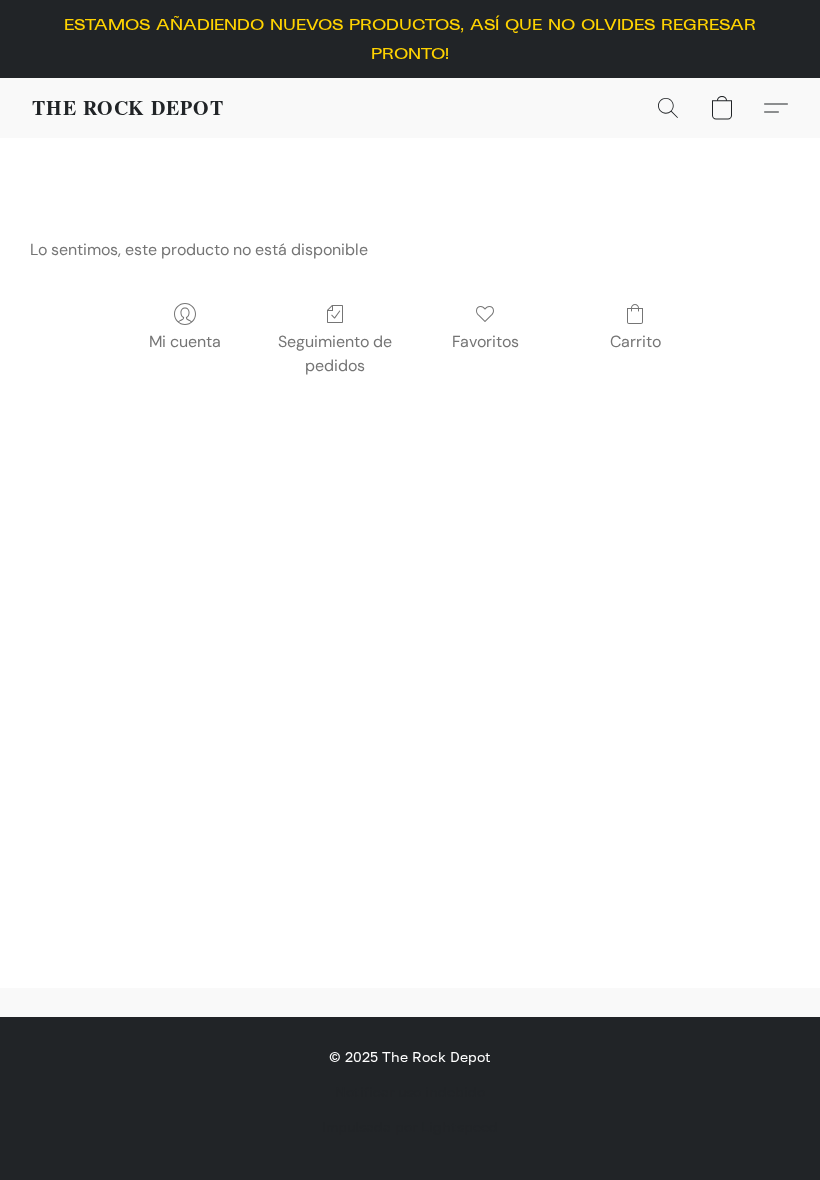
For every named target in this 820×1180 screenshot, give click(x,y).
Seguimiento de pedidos (335, 353)
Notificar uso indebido (410, 1091)
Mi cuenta (185, 341)
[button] (128, 108)
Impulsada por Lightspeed (410, 1126)
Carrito (635, 341)
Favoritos (485, 341)
